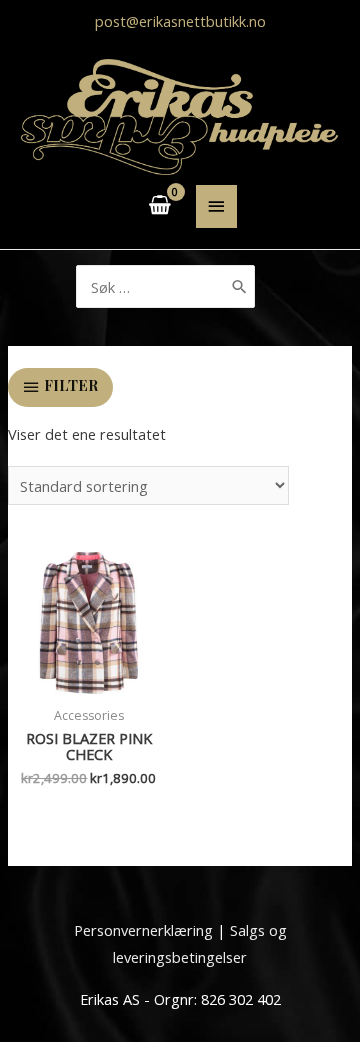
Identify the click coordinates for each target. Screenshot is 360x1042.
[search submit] (239, 287)
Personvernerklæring (143, 930)
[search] (166, 287)
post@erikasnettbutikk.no (180, 21)
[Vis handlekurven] (160, 206)
